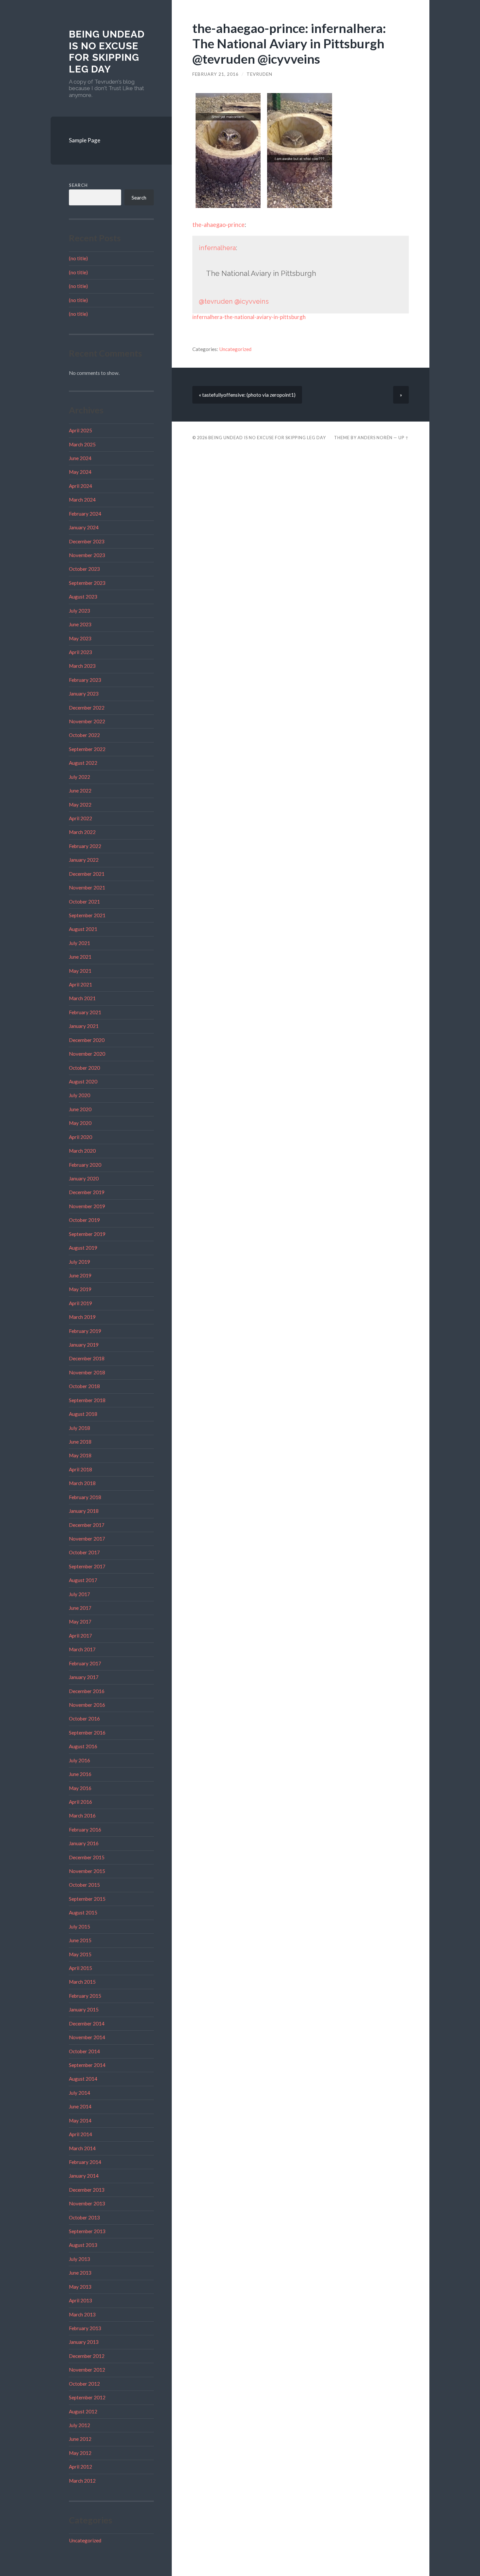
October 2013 (84, 2217)
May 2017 (80, 1622)
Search (78, 185)
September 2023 (87, 583)
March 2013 (82, 2314)
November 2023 (87, 555)
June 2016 (80, 1774)
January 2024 (84, 527)
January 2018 (84, 1511)
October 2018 (84, 1386)
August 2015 (83, 1912)
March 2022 (82, 832)
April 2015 (80, 1968)
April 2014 (80, 2134)
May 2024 (80, 472)
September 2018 (87, 1400)
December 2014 (87, 2024)
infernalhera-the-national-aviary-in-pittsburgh (249, 317)
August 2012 (83, 2411)
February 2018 (85, 1497)
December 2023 (87, 541)
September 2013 (87, 2231)
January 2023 (84, 694)
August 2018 (83, 1414)
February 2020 (85, 1165)
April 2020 (80, 1137)
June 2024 (80, 458)
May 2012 (80, 2453)
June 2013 (80, 2273)
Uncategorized (85, 2540)
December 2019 (87, 1192)
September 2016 (87, 1733)
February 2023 (85, 680)
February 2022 (85, 846)
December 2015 (87, 1857)
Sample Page (85, 140)
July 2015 (80, 1927)
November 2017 (87, 1539)
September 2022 (87, 749)
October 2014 (84, 2051)
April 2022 (80, 818)
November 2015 (87, 1871)
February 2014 (85, 2162)
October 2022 (84, 735)
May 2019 (80, 1289)
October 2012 (84, 2384)
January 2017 (84, 1677)
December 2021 (87, 874)
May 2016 (80, 1788)
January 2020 (84, 1178)
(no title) (78, 258)
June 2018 (80, 1442)
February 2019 (85, 1331)
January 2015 (84, 2009)
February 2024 (85, 514)
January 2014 (84, 2176)
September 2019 (87, 1234)
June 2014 (80, 2106)
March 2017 (82, 1649)
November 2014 (87, 2037)
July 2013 (80, 2259)
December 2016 (87, 1691)
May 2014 (80, 2120)
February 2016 (85, 1830)
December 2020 (87, 1040)
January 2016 (84, 1843)
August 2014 (83, 2079)
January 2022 (84, 860)
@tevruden (216, 301)
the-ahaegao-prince (218, 225)
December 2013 (87, 2190)
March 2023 (82, 666)
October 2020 (84, 1068)
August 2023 (83, 597)
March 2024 (82, 500)
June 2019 (80, 1275)
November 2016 (87, 1705)
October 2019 (84, 1220)
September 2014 (87, 2065)
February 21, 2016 (216, 74)
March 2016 (82, 1816)
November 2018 (87, 1372)
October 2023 (84, 569)
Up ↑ (404, 438)
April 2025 (80, 430)
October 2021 (84, 902)
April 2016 (80, 1802)
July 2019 (80, 1262)
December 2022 (87, 708)
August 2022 (83, 763)
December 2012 (87, 2356)
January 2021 (84, 1026)
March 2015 (82, 1982)
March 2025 (82, 444)
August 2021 (83, 929)
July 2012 (80, 2425)
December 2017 (87, 1525)
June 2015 (80, 1940)
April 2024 (80, 486)
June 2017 (80, 1608)
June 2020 (80, 1109)
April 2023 (80, 652)
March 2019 (82, 1317)
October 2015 (84, 1885)
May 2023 (80, 638)
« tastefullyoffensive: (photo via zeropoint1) (247, 395)
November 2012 (87, 2370)
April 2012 (80, 2467)
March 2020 (82, 1151)
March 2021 (82, 998)
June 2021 (80, 957)
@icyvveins (252, 301)
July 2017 (80, 1594)
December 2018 (87, 1358)
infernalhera (217, 248)
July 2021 (80, 943)
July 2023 (80, 611)
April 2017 (80, 1636)
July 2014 (80, 2093)
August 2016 (83, 1746)
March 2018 (82, 1483)
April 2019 (80, 1303)
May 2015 (80, 1954)
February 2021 (85, 1012)
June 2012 (80, 2439)
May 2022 (80, 805)
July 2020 (80, 1095)
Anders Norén (375, 438)
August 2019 (83, 1248)
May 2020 (80, 1123)
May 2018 (80, 1455)
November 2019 (87, 1206)
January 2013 (84, 2342)
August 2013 (83, 2245)
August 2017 (83, 1580)
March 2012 (82, 2481)
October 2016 (84, 1719)
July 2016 (80, 1760)
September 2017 (87, 1566)
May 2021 (80, 971)
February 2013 (85, 2328)
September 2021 (87, 915)
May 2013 (80, 2287)
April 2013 (80, 2300)
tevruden (259, 74)
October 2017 (84, 1552)
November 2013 (87, 2203)
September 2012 (87, 2397)
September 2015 (87, 1899)
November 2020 (87, 1054)
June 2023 (80, 624)
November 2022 (87, 721)
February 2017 (85, 1663)
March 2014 (82, 2148)
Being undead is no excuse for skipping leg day (107, 52)
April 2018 (80, 1469)
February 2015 (85, 1996)
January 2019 (84, 1345)
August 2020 (83, 1081)
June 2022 (80, 791)
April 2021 (80, 984)
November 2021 (87, 888)
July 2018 (80, 1428)
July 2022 (80, 777)
